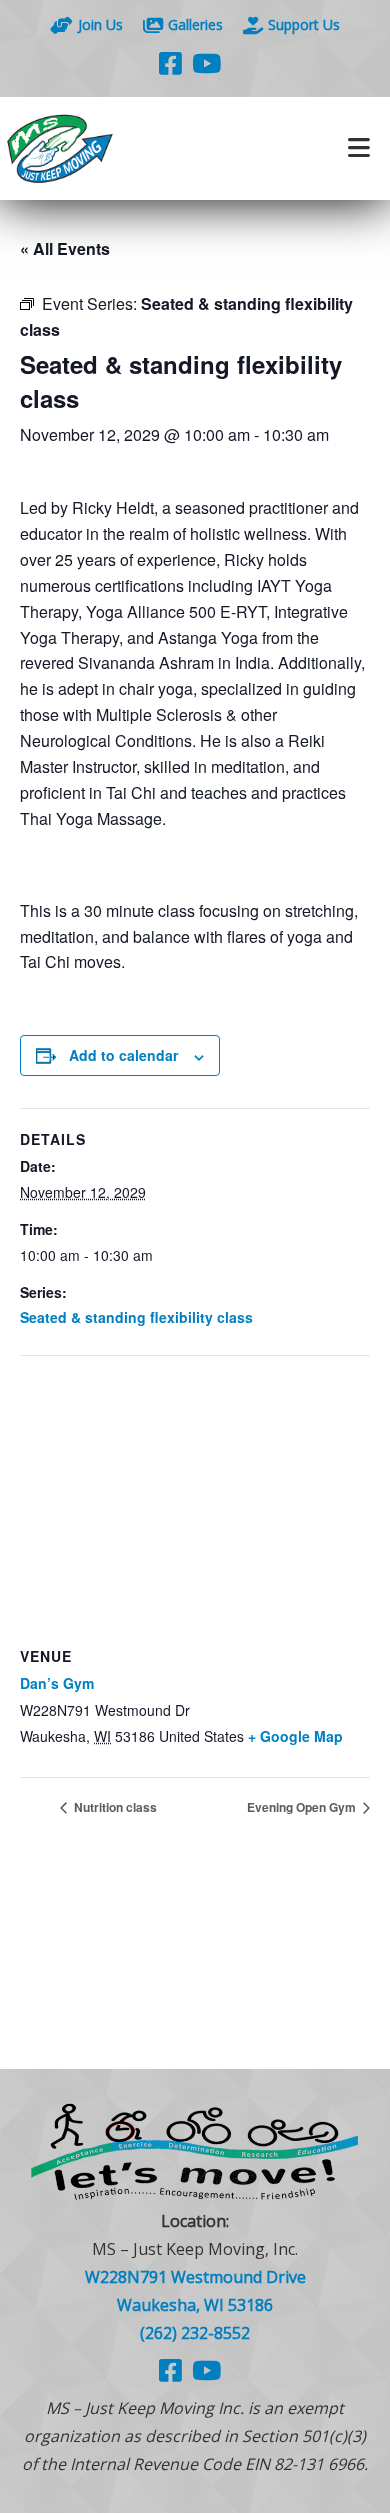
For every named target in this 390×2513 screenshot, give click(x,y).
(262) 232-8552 (195, 2333)
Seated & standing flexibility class (136, 1317)
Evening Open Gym (303, 1807)
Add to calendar (123, 1055)
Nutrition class (114, 1807)
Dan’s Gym (57, 1683)
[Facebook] (170, 63)
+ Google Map (295, 1736)
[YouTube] (206, 63)
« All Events (65, 248)
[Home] (97, 148)
